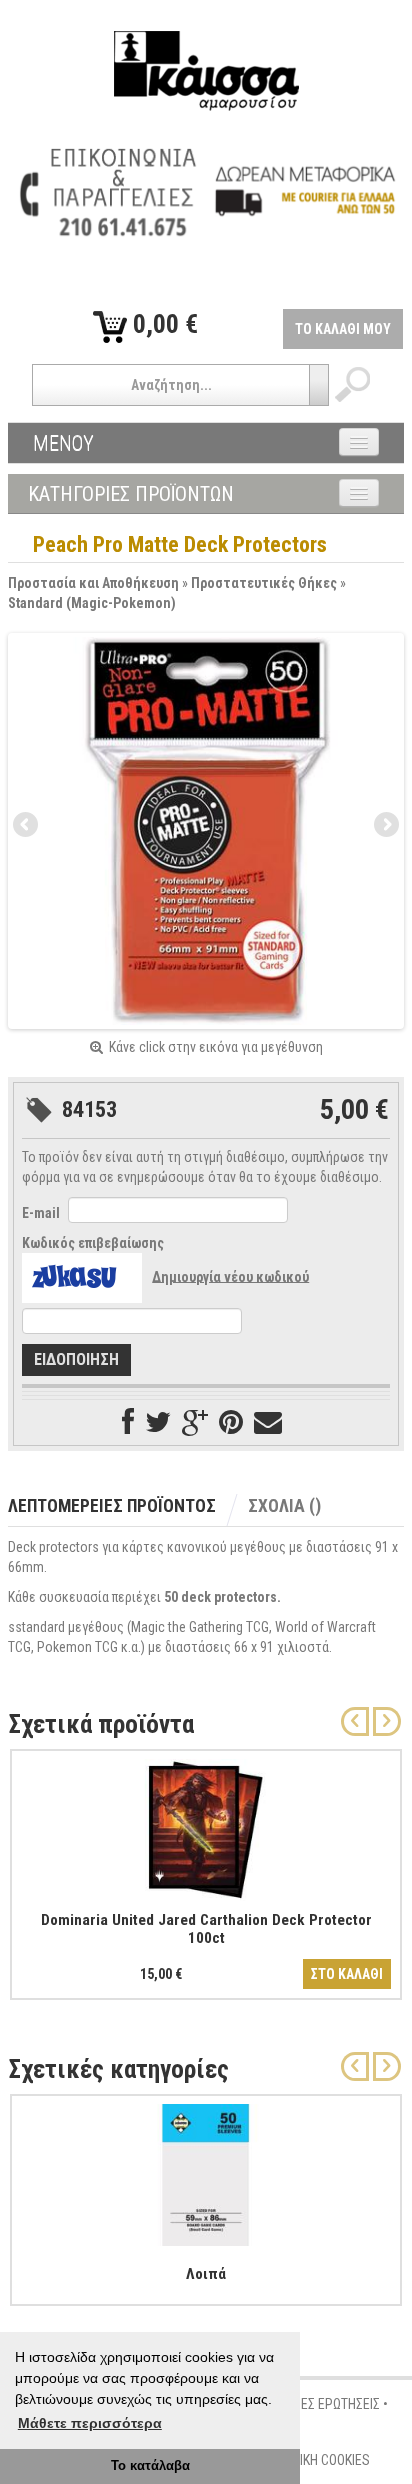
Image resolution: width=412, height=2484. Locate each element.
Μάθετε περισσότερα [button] (90, 2423)
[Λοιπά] (206, 2171)
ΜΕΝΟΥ (63, 443)
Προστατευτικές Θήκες (264, 583)
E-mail (41, 1213)
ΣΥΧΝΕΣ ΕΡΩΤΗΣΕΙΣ (325, 2404)
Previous (27, 826)
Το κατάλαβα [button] (150, 2466)
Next (385, 826)
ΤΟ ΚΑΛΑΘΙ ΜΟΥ (343, 329)
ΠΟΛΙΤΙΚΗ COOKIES (318, 2460)
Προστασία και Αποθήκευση (93, 583)
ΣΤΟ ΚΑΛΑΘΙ (347, 1974)
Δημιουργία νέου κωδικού (230, 1276)
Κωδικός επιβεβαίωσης (93, 1243)
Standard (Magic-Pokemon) (92, 603)
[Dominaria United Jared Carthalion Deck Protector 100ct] (206, 1826)
